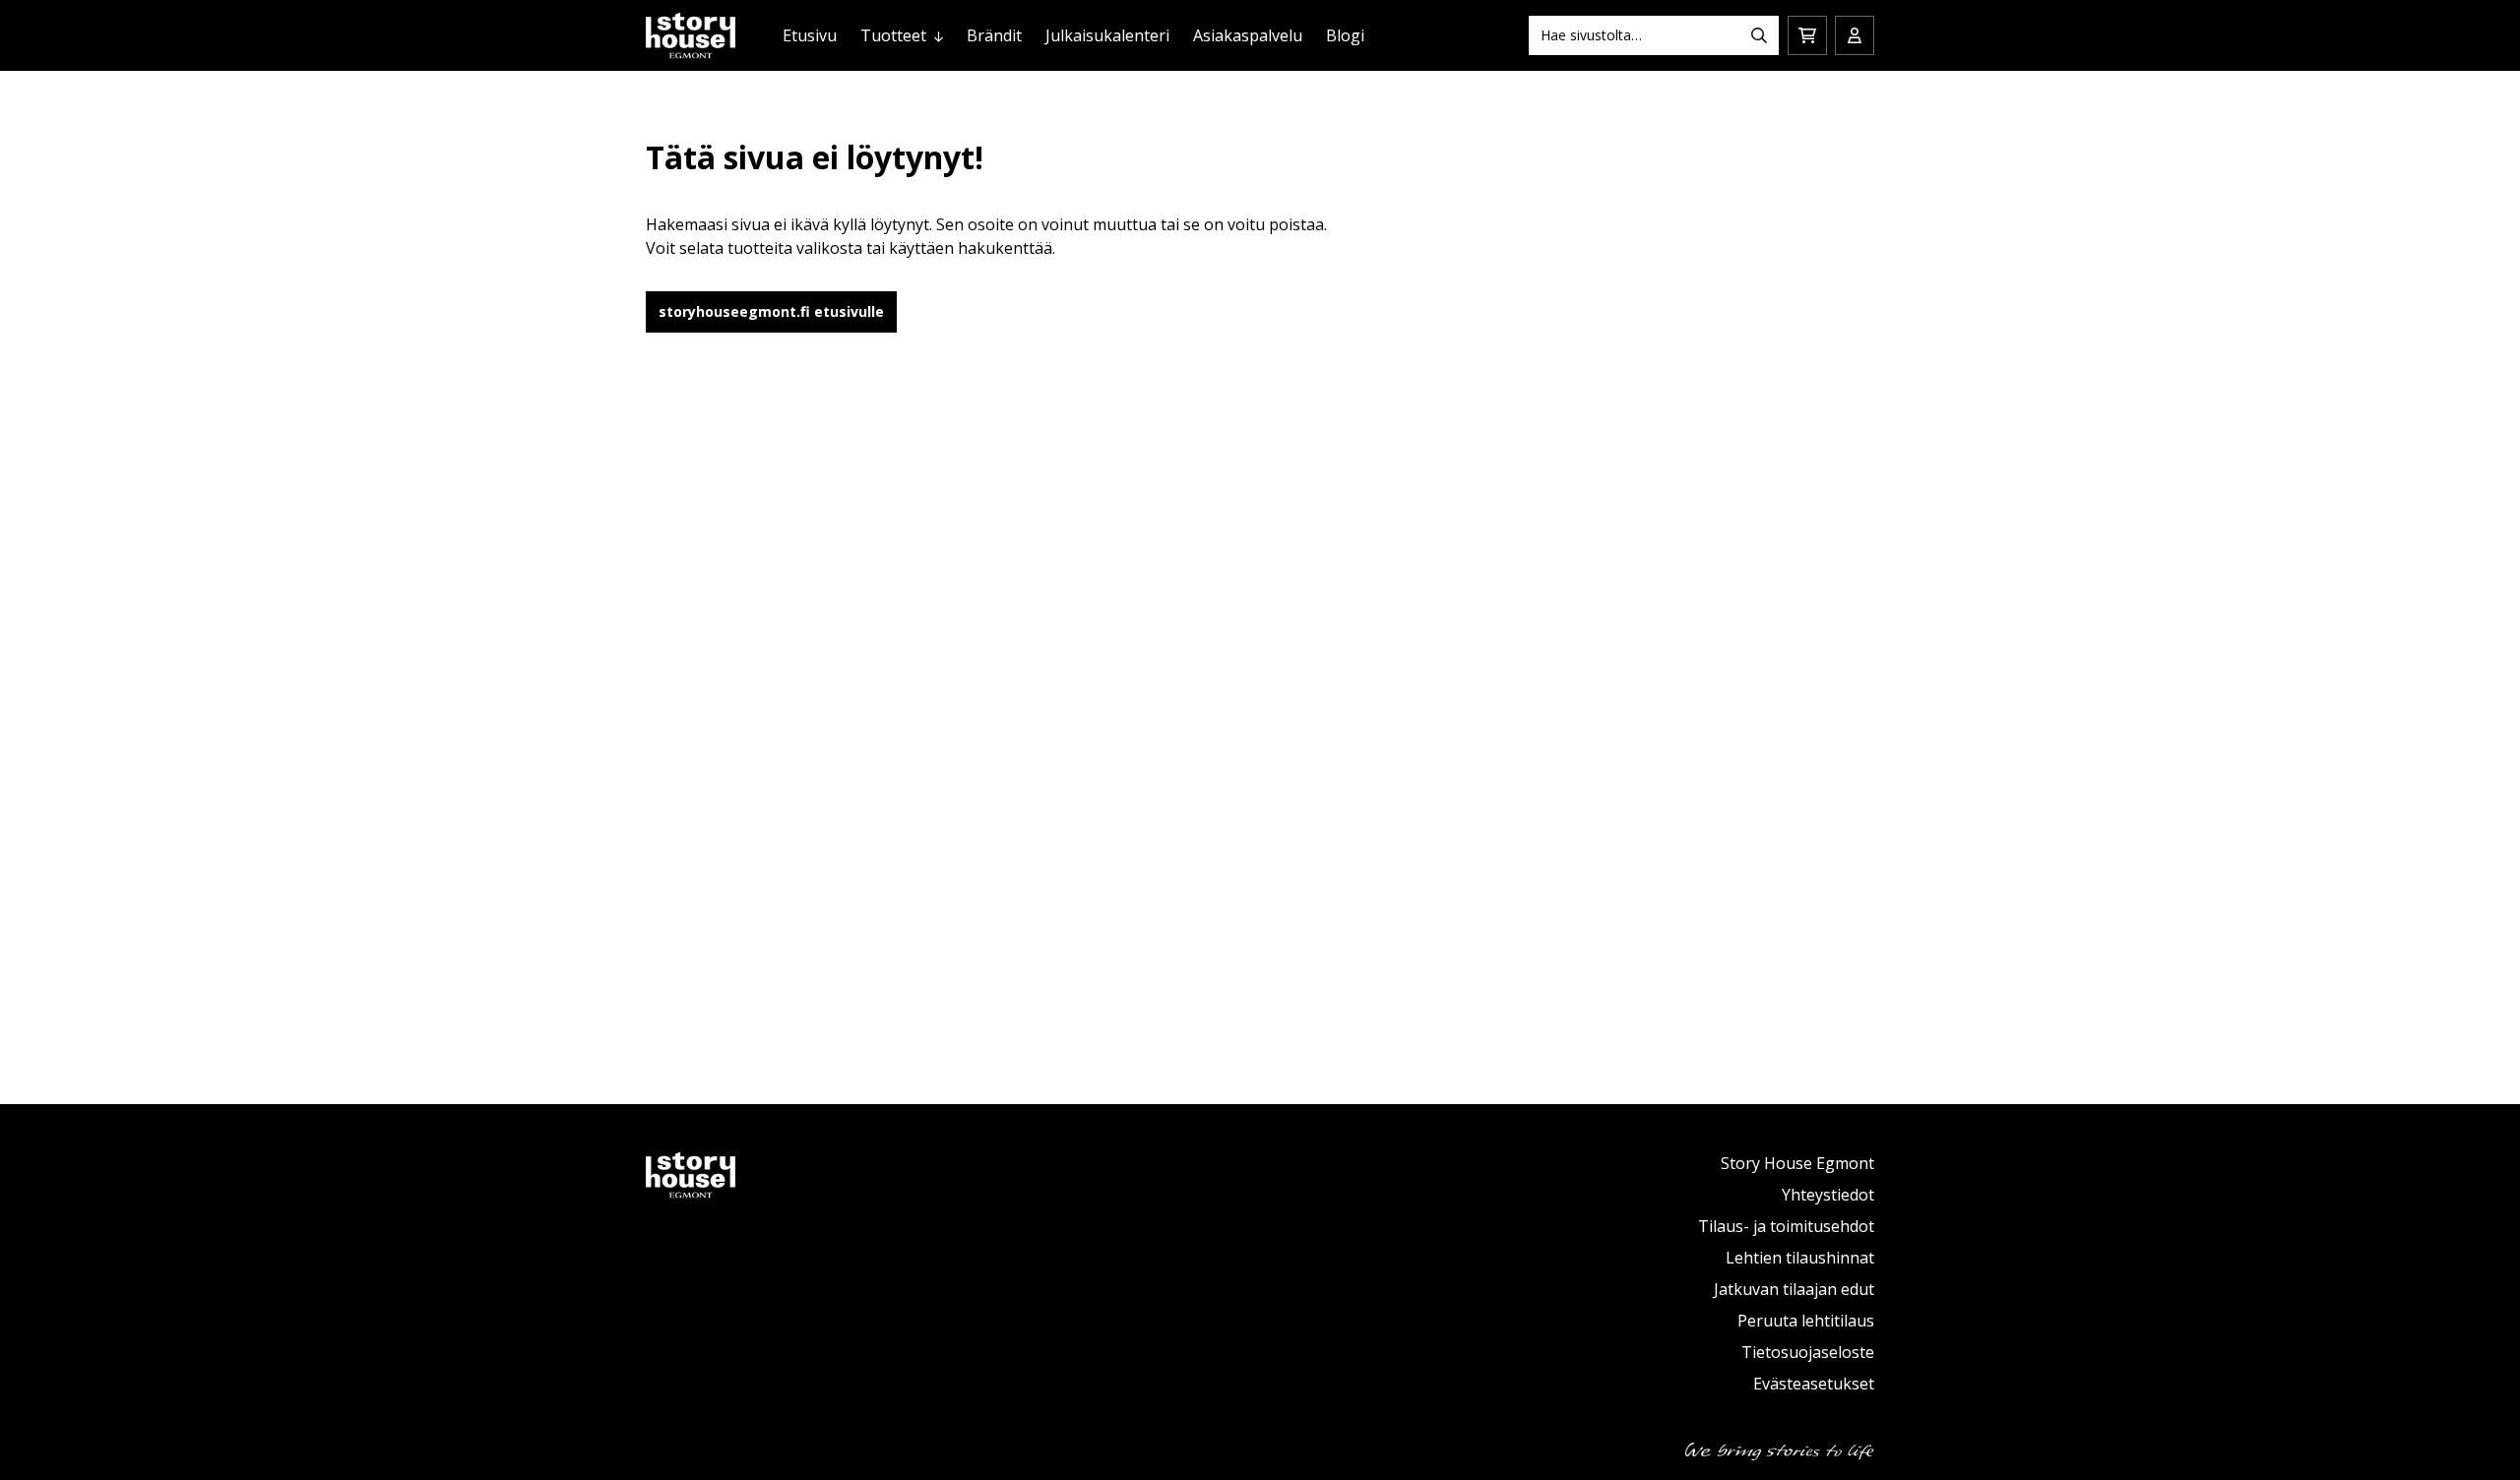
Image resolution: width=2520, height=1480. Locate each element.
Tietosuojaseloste (1808, 1352)
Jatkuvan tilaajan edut (1794, 1289)
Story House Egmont (1797, 1163)
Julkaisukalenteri (1107, 35)
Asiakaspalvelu (1248, 35)
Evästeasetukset (1814, 1384)
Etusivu (810, 35)
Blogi (1345, 35)
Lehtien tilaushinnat (1800, 1258)
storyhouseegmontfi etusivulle (771, 311)
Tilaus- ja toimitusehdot (1786, 1226)
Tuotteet (893, 35)
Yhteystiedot (1828, 1195)
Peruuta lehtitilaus (1806, 1321)
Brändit (994, 35)
